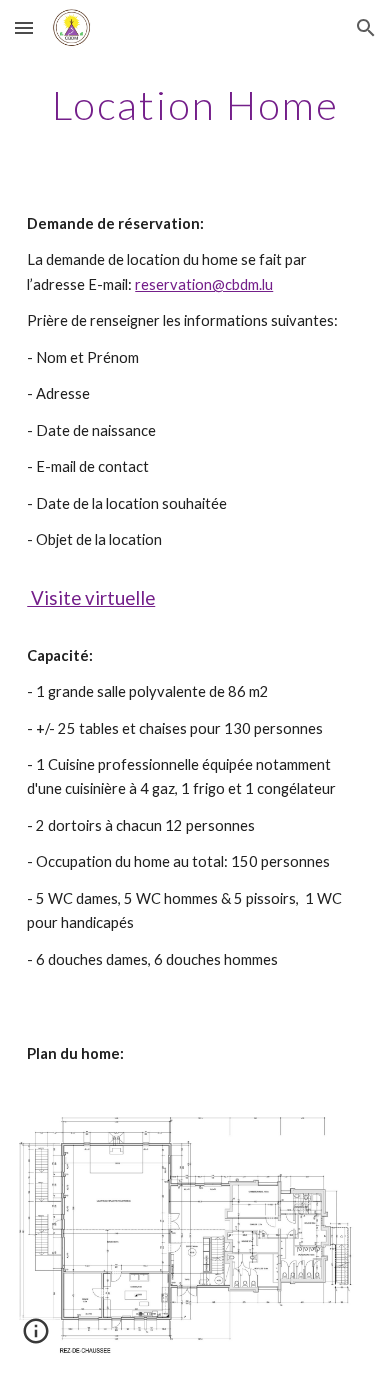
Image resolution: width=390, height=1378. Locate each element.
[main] (195, 105)
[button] (24, 27)
